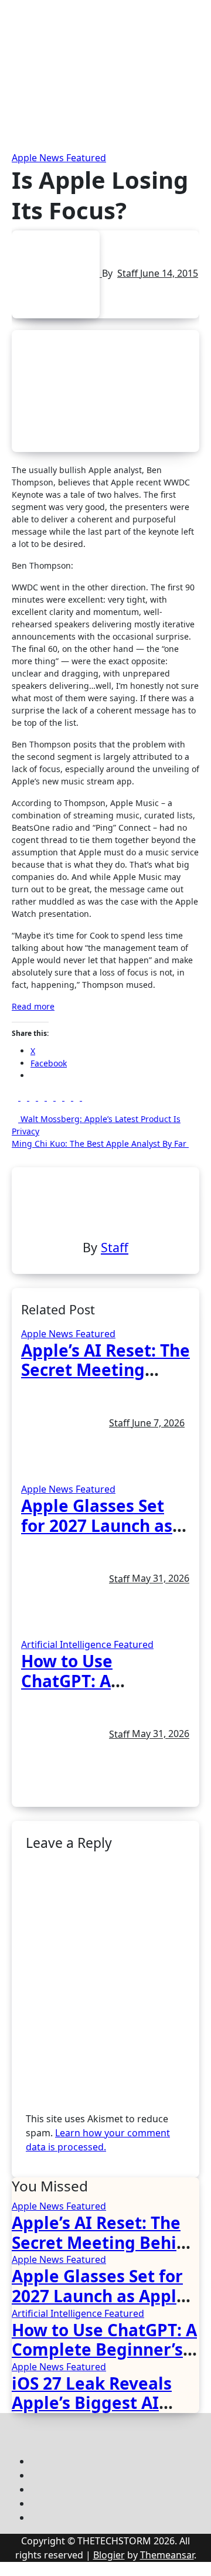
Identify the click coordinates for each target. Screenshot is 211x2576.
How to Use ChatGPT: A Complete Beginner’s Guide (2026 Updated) (104, 2349)
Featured (86, 158)
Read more (33, 1006)
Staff (129, 273)
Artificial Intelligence (67, 1644)
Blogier (109, 2555)
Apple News (39, 158)
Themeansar (167, 2555)
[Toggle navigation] (11, 30)
